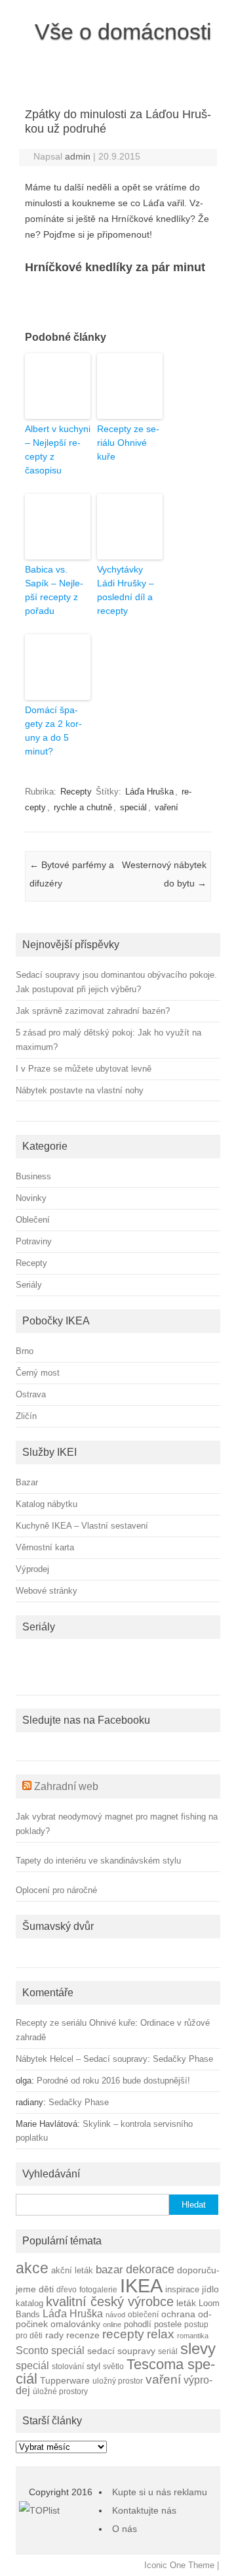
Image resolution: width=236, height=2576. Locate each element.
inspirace (182, 2290)
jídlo (210, 2289)
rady (54, 2335)
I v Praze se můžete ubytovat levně (84, 1069)
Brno (25, 1351)
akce (32, 2268)
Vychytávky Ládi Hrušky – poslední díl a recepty (126, 590)
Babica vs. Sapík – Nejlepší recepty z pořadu (54, 590)
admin (78, 156)
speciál (133, 807)
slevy (198, 2348)
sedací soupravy (121, 2351)
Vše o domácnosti (123, 32)
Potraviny (34, 1241)
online (112, 2325)
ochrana (178, 2314)
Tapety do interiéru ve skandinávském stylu (98, 1861)
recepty (123, 2334)
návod (115, 2315)
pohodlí (138, 2325)
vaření (167, 807)
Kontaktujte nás (144, 2510)
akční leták (72, 2271)
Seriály (29, 1285)
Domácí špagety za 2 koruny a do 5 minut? (53, 731)
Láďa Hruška (149, 792)
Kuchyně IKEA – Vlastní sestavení (82, 1526)
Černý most (38, 1373)
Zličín (26, 1416)
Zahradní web (66, 1786)
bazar (109, 2270)
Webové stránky (47, 1591)
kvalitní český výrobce (110, 2302)
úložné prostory (60, 2391)
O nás (125, 2529)
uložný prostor (118, 2381)
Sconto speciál (50, 2350)
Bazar (27, 1482)
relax (161, 2334)
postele (168, 2325)
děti (46, 2289)
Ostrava (31, 1394)
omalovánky (75, 2324)
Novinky (31, 1198)
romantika (193, 2336)
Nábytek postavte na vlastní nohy (80, 1090)
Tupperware (65, 2381)
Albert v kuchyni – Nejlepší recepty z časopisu (58, 449)
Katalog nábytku (47, 1504)
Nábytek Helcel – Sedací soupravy (82, 2059)
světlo (113, 2366)
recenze (83, 2335)
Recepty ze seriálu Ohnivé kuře (128, 443)
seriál (168, 2351)
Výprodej (32, 1569)
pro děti (29, 2335)
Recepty (76, 792)
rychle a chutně (83, 807)
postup (196, 2324)
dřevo (67, 2289)
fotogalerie (98, 2289)
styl (93, 2366)
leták (186, 2303)
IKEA (141, 2285)
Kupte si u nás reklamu (160, 2492)
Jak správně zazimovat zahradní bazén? (93, 1011)
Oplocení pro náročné (56, 1890)
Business (33, 1176)
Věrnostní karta (45, 1547)
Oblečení (33, 1220)
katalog (29, 2303)
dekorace (150, 2269)
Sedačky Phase (183, 2059)
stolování (68, 2366)
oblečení (143, 2314)
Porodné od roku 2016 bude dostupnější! (113, 2081)
